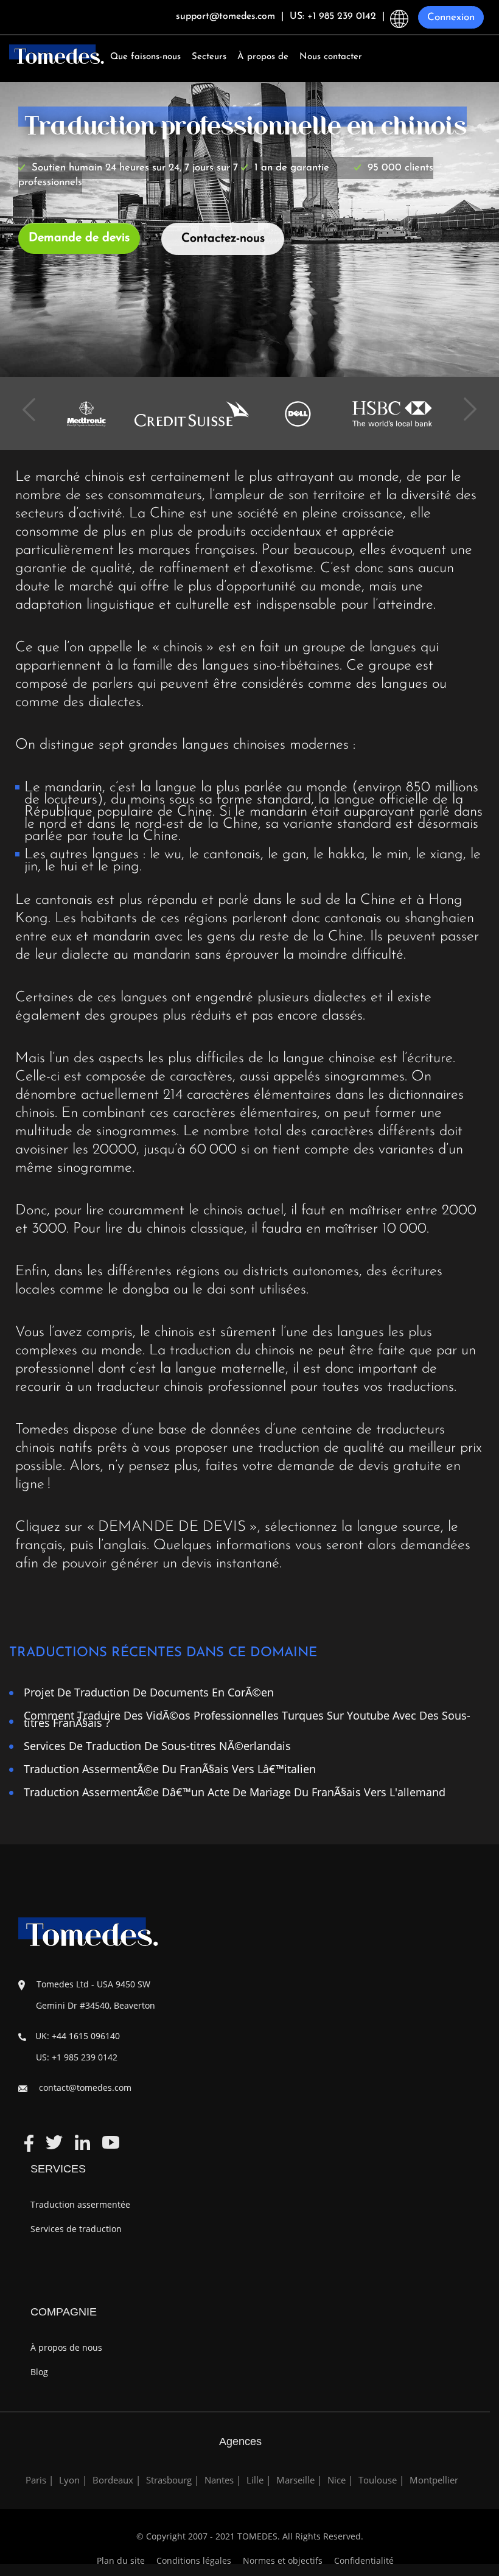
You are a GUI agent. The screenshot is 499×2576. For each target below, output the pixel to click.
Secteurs (209, 57)
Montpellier (434, 2480)
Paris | (40, 2480)
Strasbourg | (173, 2480)
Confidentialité (364, 2560)
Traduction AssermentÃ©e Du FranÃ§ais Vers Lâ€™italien (170, 1769)
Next (466, 401)
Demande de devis (79, 238)
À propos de (263, 57)
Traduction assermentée (80, 2204)
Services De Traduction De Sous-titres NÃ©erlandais (157, 1745)
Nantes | (223, 2480)
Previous (33, 401)
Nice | (340, 2480)
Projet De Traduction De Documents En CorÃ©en (149, 1692)
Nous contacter (331, 57)
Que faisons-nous (145, 57)
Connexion (451, 17)
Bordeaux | (117, 2480)
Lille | (259, 2480)
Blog (39, 2372)
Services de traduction (76, 2229)
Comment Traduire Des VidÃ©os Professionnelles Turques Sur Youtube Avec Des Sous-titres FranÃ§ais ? (247, 1719)
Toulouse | (381, 2480)
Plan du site (121, 2560)
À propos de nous (66, 2347)
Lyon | (73, 2480)
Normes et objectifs (283, 2560)
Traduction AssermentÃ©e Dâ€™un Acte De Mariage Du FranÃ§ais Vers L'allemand (235, 1792)
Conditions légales (195, 2560)
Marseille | (299, 2480)
